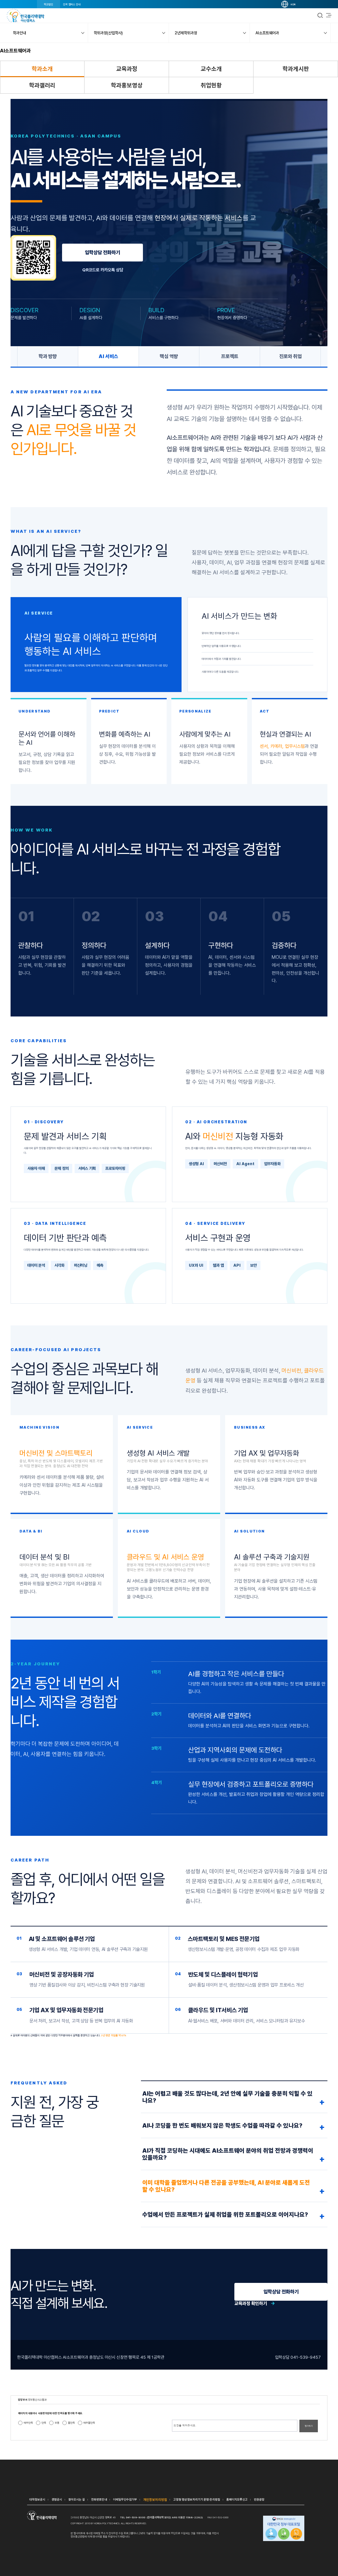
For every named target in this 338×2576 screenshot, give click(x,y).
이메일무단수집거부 (125, 2499)
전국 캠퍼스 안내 (72, 4)
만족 (44, 2423)
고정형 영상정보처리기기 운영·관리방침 (197, 2499)
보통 (57, 2423)
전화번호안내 (99, 2499)
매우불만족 (89, 2423)
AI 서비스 (108, 356)
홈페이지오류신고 (237, 2499)
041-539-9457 (306, 2357)
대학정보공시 (37, 2499)
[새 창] (284, 2529)
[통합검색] (320, 15)
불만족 (71, 2423)
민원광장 (259, 2499)
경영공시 (57, 2499)
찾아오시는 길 (77, 2499)
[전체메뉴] (329, 15)
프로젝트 (230, 356)
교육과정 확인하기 (255, 2303)
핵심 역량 (169, 356)
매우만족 (28, 2423)
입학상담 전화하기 (102, 253)
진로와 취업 (290, 356)
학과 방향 (48, 356)
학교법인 (49, 4)
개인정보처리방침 (155, 2500)
